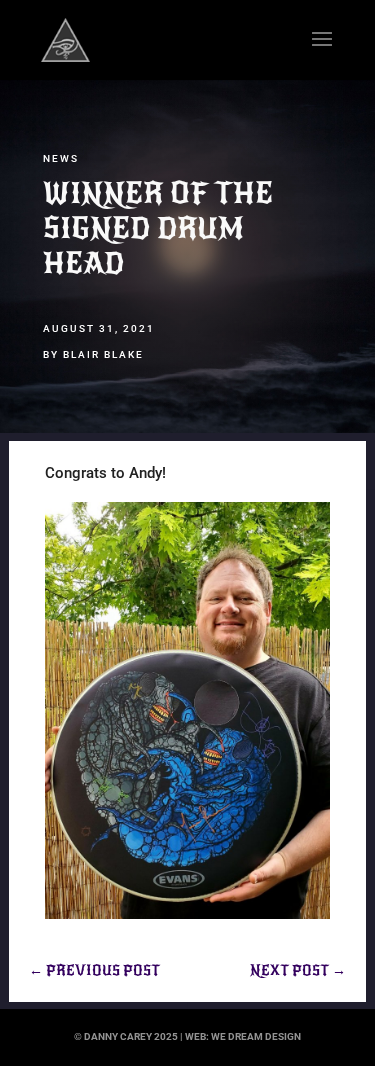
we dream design (256, 1036)
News (61, 158)
